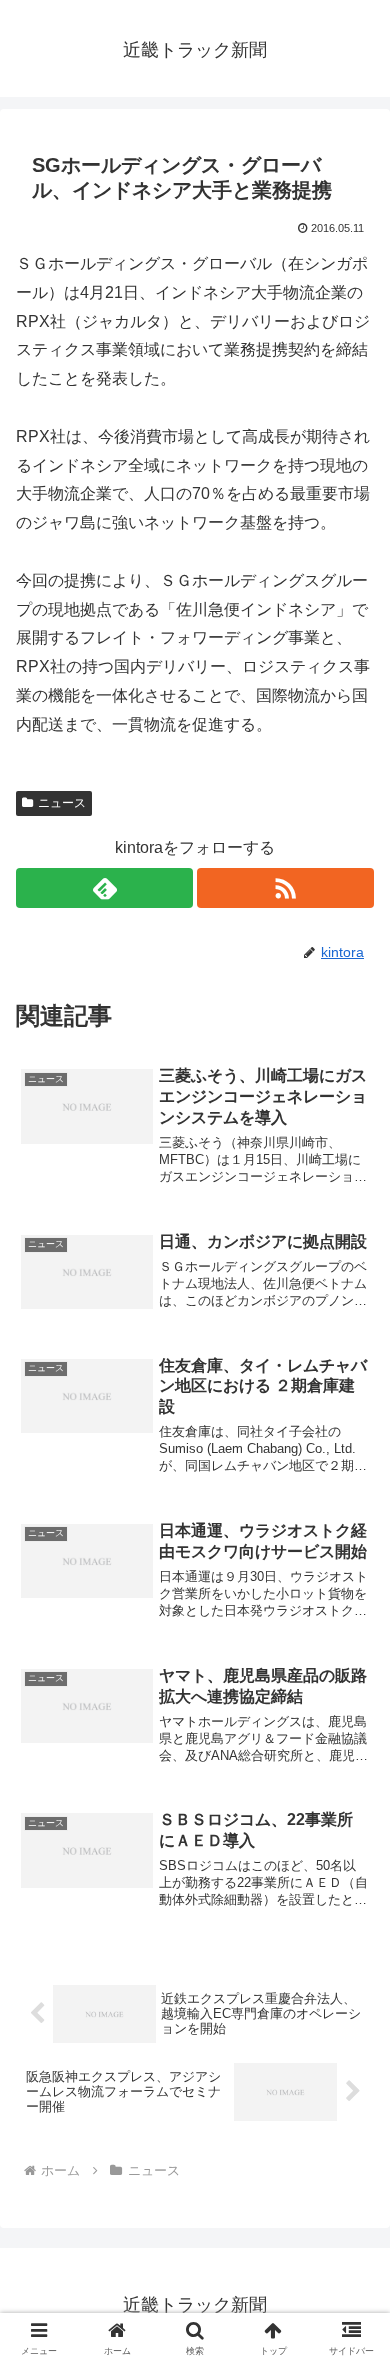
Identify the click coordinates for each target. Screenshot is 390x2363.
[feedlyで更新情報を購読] (104, 888)
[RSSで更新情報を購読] (285, 888)
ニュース (62, 803)
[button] (350, 2331)
